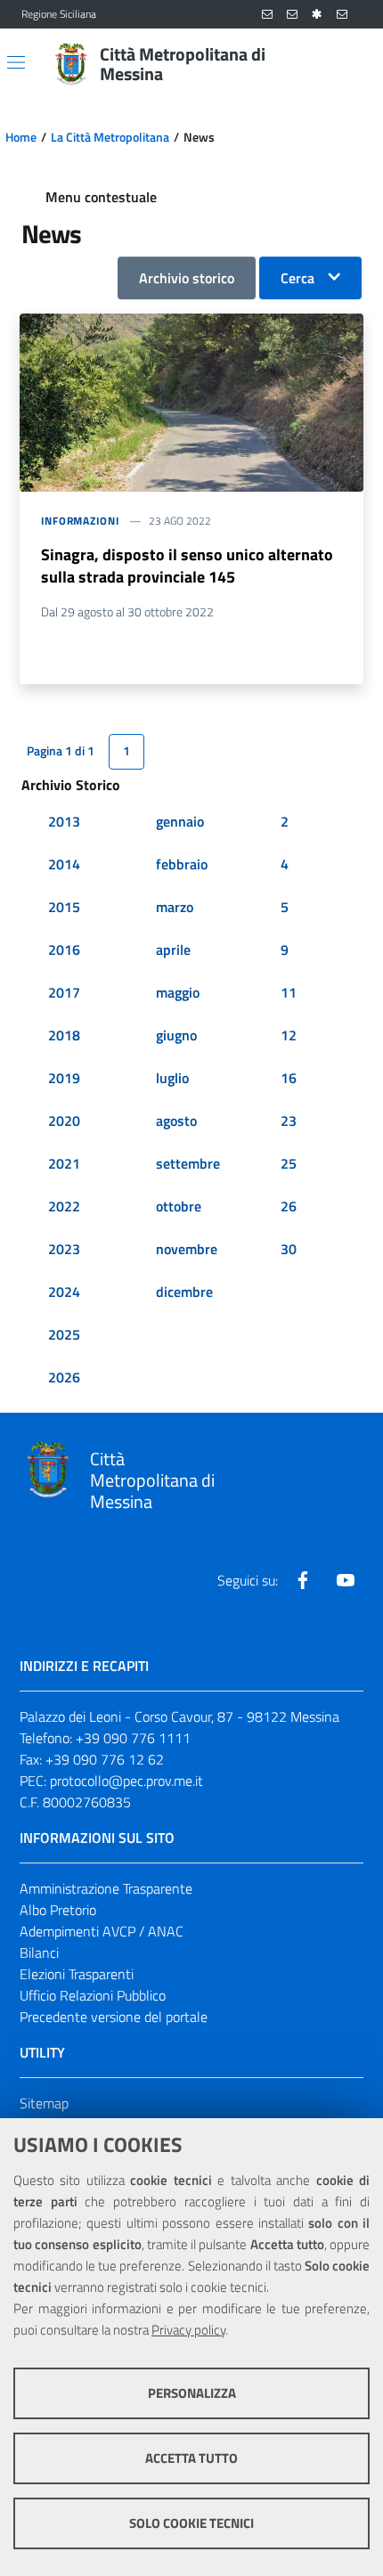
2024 (64, 1292)
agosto (176, 1121)
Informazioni (80, 521)
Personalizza (192, 2393)
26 (289, 1206)
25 (289, 1163)
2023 (64, 1249)
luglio (172, 1078)
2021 (64, 1163)
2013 (64, 821)
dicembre (184, 1292)
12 (289, 1035)
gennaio (180, 821)
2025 (64, 1334)
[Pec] (342, 15)
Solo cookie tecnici (191, 2523)
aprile (173, 950)
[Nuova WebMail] (267, 15)
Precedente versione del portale (114, 2017)
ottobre (179, 1206)
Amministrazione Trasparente (106, 1888)
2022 (64, 1206)
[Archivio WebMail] (292, 15)
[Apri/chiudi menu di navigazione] (16, 62)
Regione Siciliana (59, 14)
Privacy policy (188, 2330)
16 (289, 1078)
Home (21, 137)
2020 (64, 1121)
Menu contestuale (101, 197)
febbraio (182, 864)
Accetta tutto (191, 2458)
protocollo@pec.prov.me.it (126, 1781)
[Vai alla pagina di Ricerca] (351, 64)
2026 (64, 1377)
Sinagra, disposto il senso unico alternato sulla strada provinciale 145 (187, 566)
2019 (64, 1078)
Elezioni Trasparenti (77, 1974)
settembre (188, 1163)
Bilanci (39, 1952)
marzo (175, 907)
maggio (178, 992)
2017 (64, 992)
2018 (64, 1035)
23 (289, 1121)
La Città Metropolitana (110, 137)
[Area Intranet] (317, 15)
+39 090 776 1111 (133, 1738)
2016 (64, 950)
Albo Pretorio (58, 1910)
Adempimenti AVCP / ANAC (102, 1931)
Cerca (297, 278)
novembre (187, 1249)
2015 (64, 907)
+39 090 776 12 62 (105, 1759)
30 (289, 1249)
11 (289, 992)
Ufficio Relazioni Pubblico (93, 1995)
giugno (176, 1035)
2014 (64, 864)
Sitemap (44, 2103)
